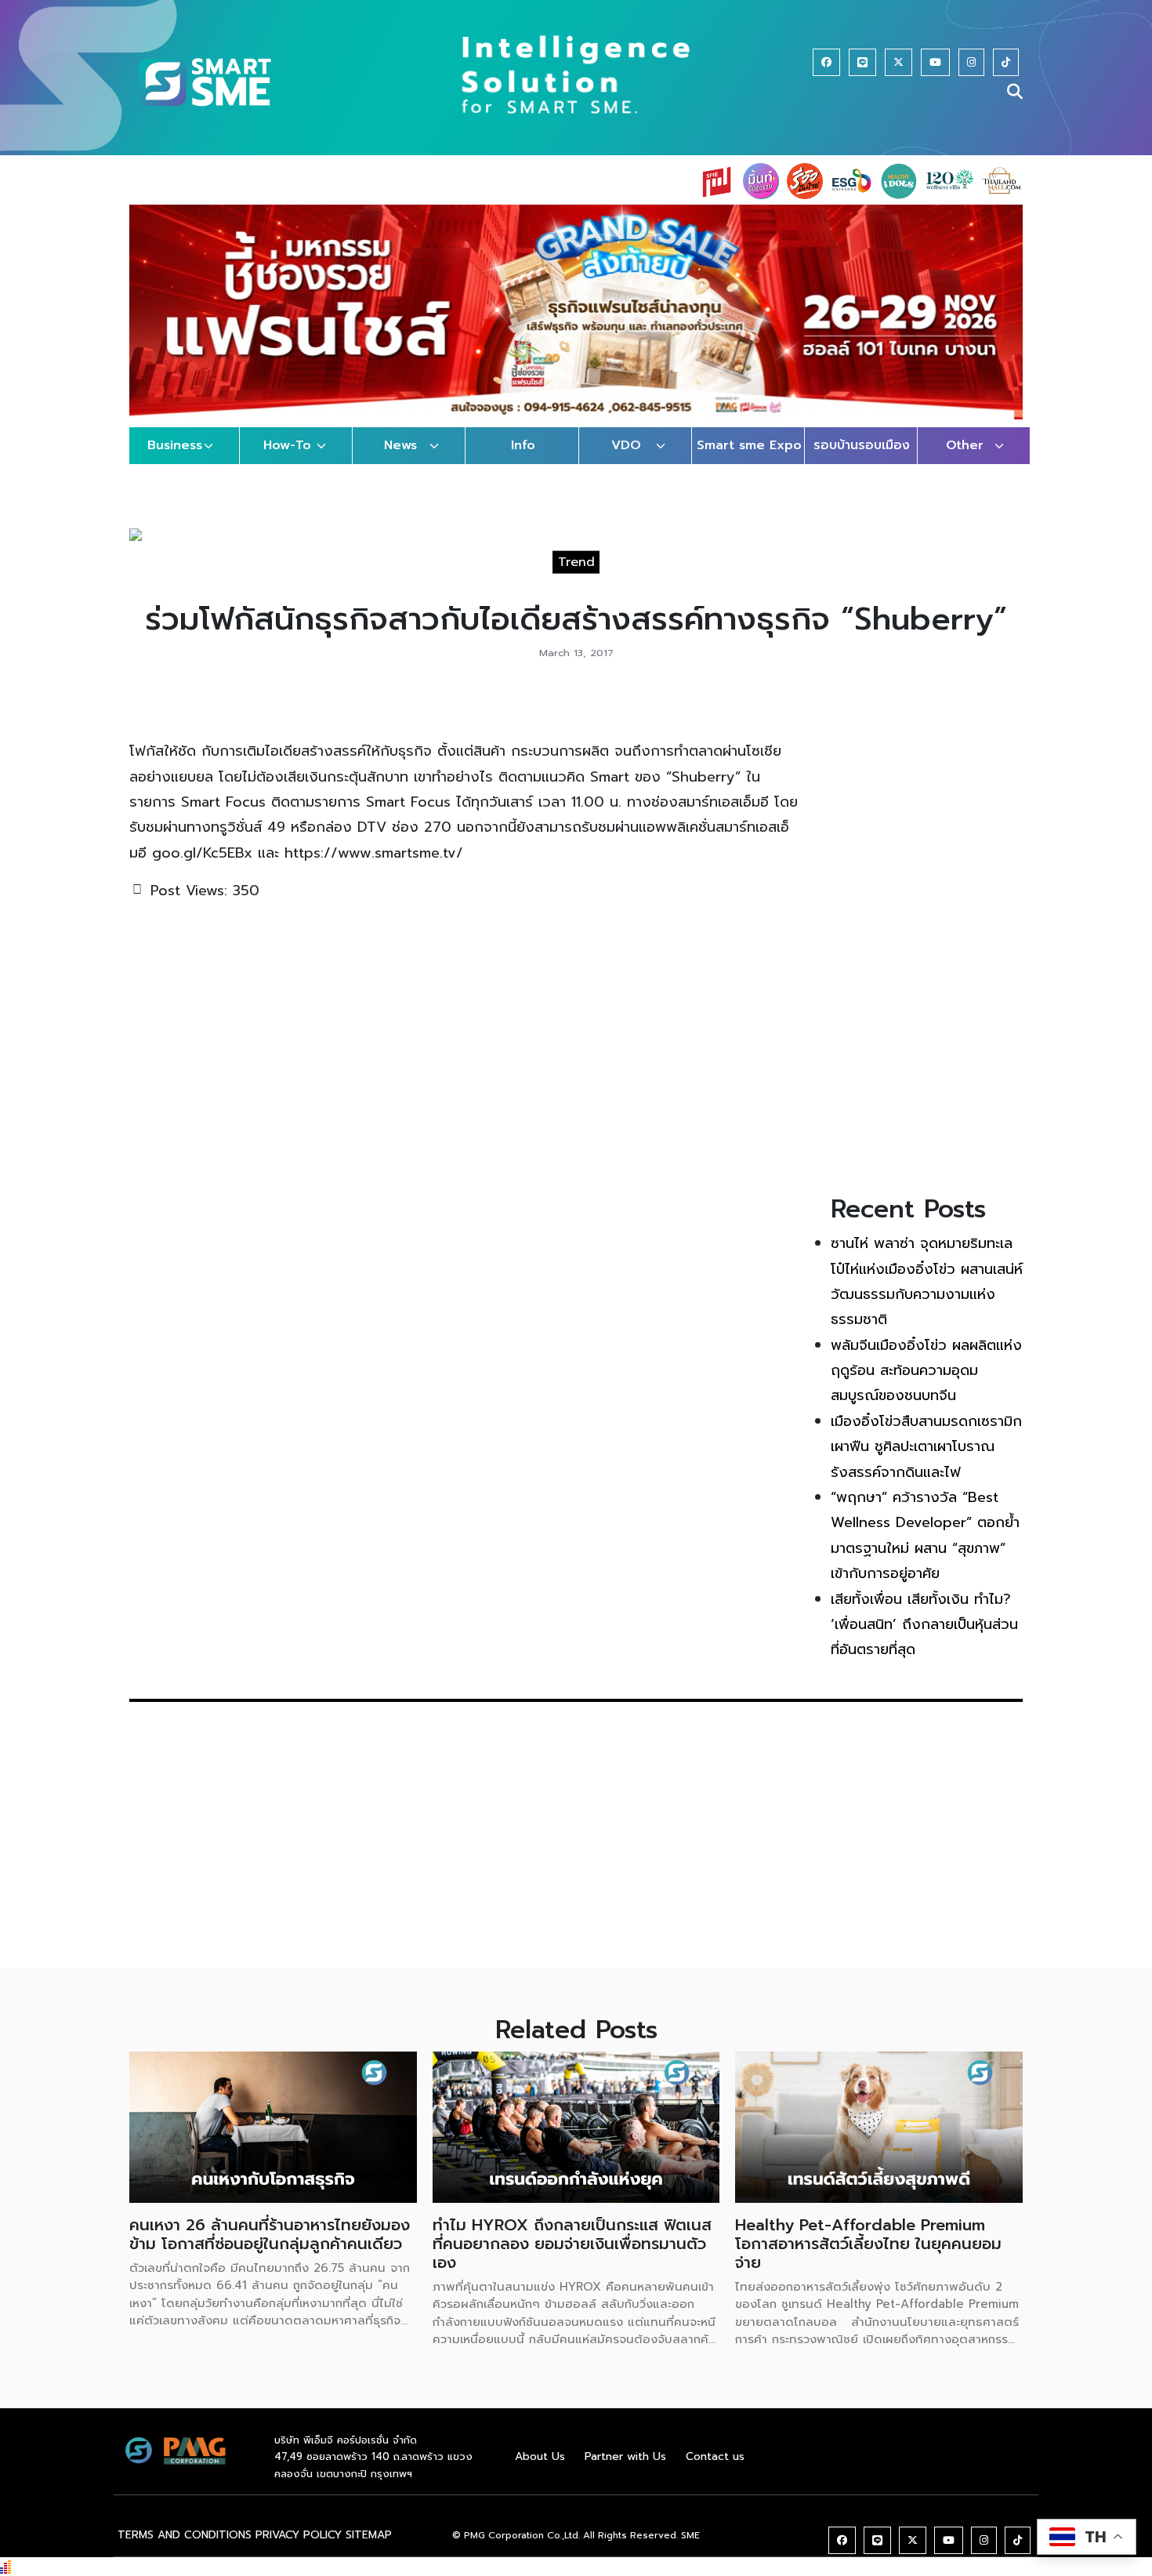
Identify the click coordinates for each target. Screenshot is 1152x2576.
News (400, 445)
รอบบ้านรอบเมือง (862, 445)
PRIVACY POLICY (299, 2535)
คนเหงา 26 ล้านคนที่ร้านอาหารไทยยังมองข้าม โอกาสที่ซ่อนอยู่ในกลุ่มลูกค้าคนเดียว (270, 2234)
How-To (287, 445)
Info (523, 445)
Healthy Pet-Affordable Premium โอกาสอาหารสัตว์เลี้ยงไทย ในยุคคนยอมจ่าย (868, 2244)
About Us (540, 2456)
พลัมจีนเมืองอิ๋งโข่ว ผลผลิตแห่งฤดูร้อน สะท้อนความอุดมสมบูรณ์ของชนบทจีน (926, 1371)
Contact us (715, 2456)
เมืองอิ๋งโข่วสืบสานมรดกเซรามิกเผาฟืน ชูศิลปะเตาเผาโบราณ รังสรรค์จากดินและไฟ (926, 1447)
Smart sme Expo (749, 445)
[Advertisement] (927, 936)
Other (965, 445)
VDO (626, 445)
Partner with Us (625, 2456)
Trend (576, 562)
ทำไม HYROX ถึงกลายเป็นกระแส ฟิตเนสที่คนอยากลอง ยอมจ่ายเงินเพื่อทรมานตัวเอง (572, 2244)
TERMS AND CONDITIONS (185, 2535)
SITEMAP (369, 2535)
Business (175, 445)
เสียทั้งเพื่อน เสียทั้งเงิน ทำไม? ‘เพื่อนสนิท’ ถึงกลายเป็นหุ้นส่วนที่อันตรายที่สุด (924, 1625)
